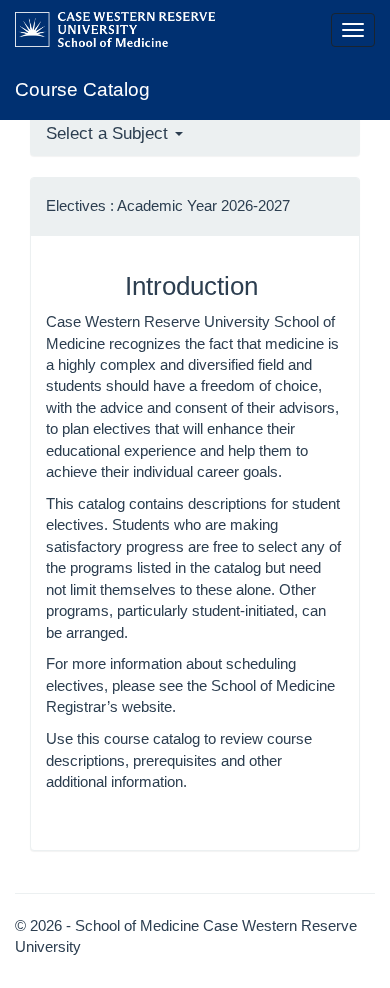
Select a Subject (109, 133)
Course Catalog (82, 89)
